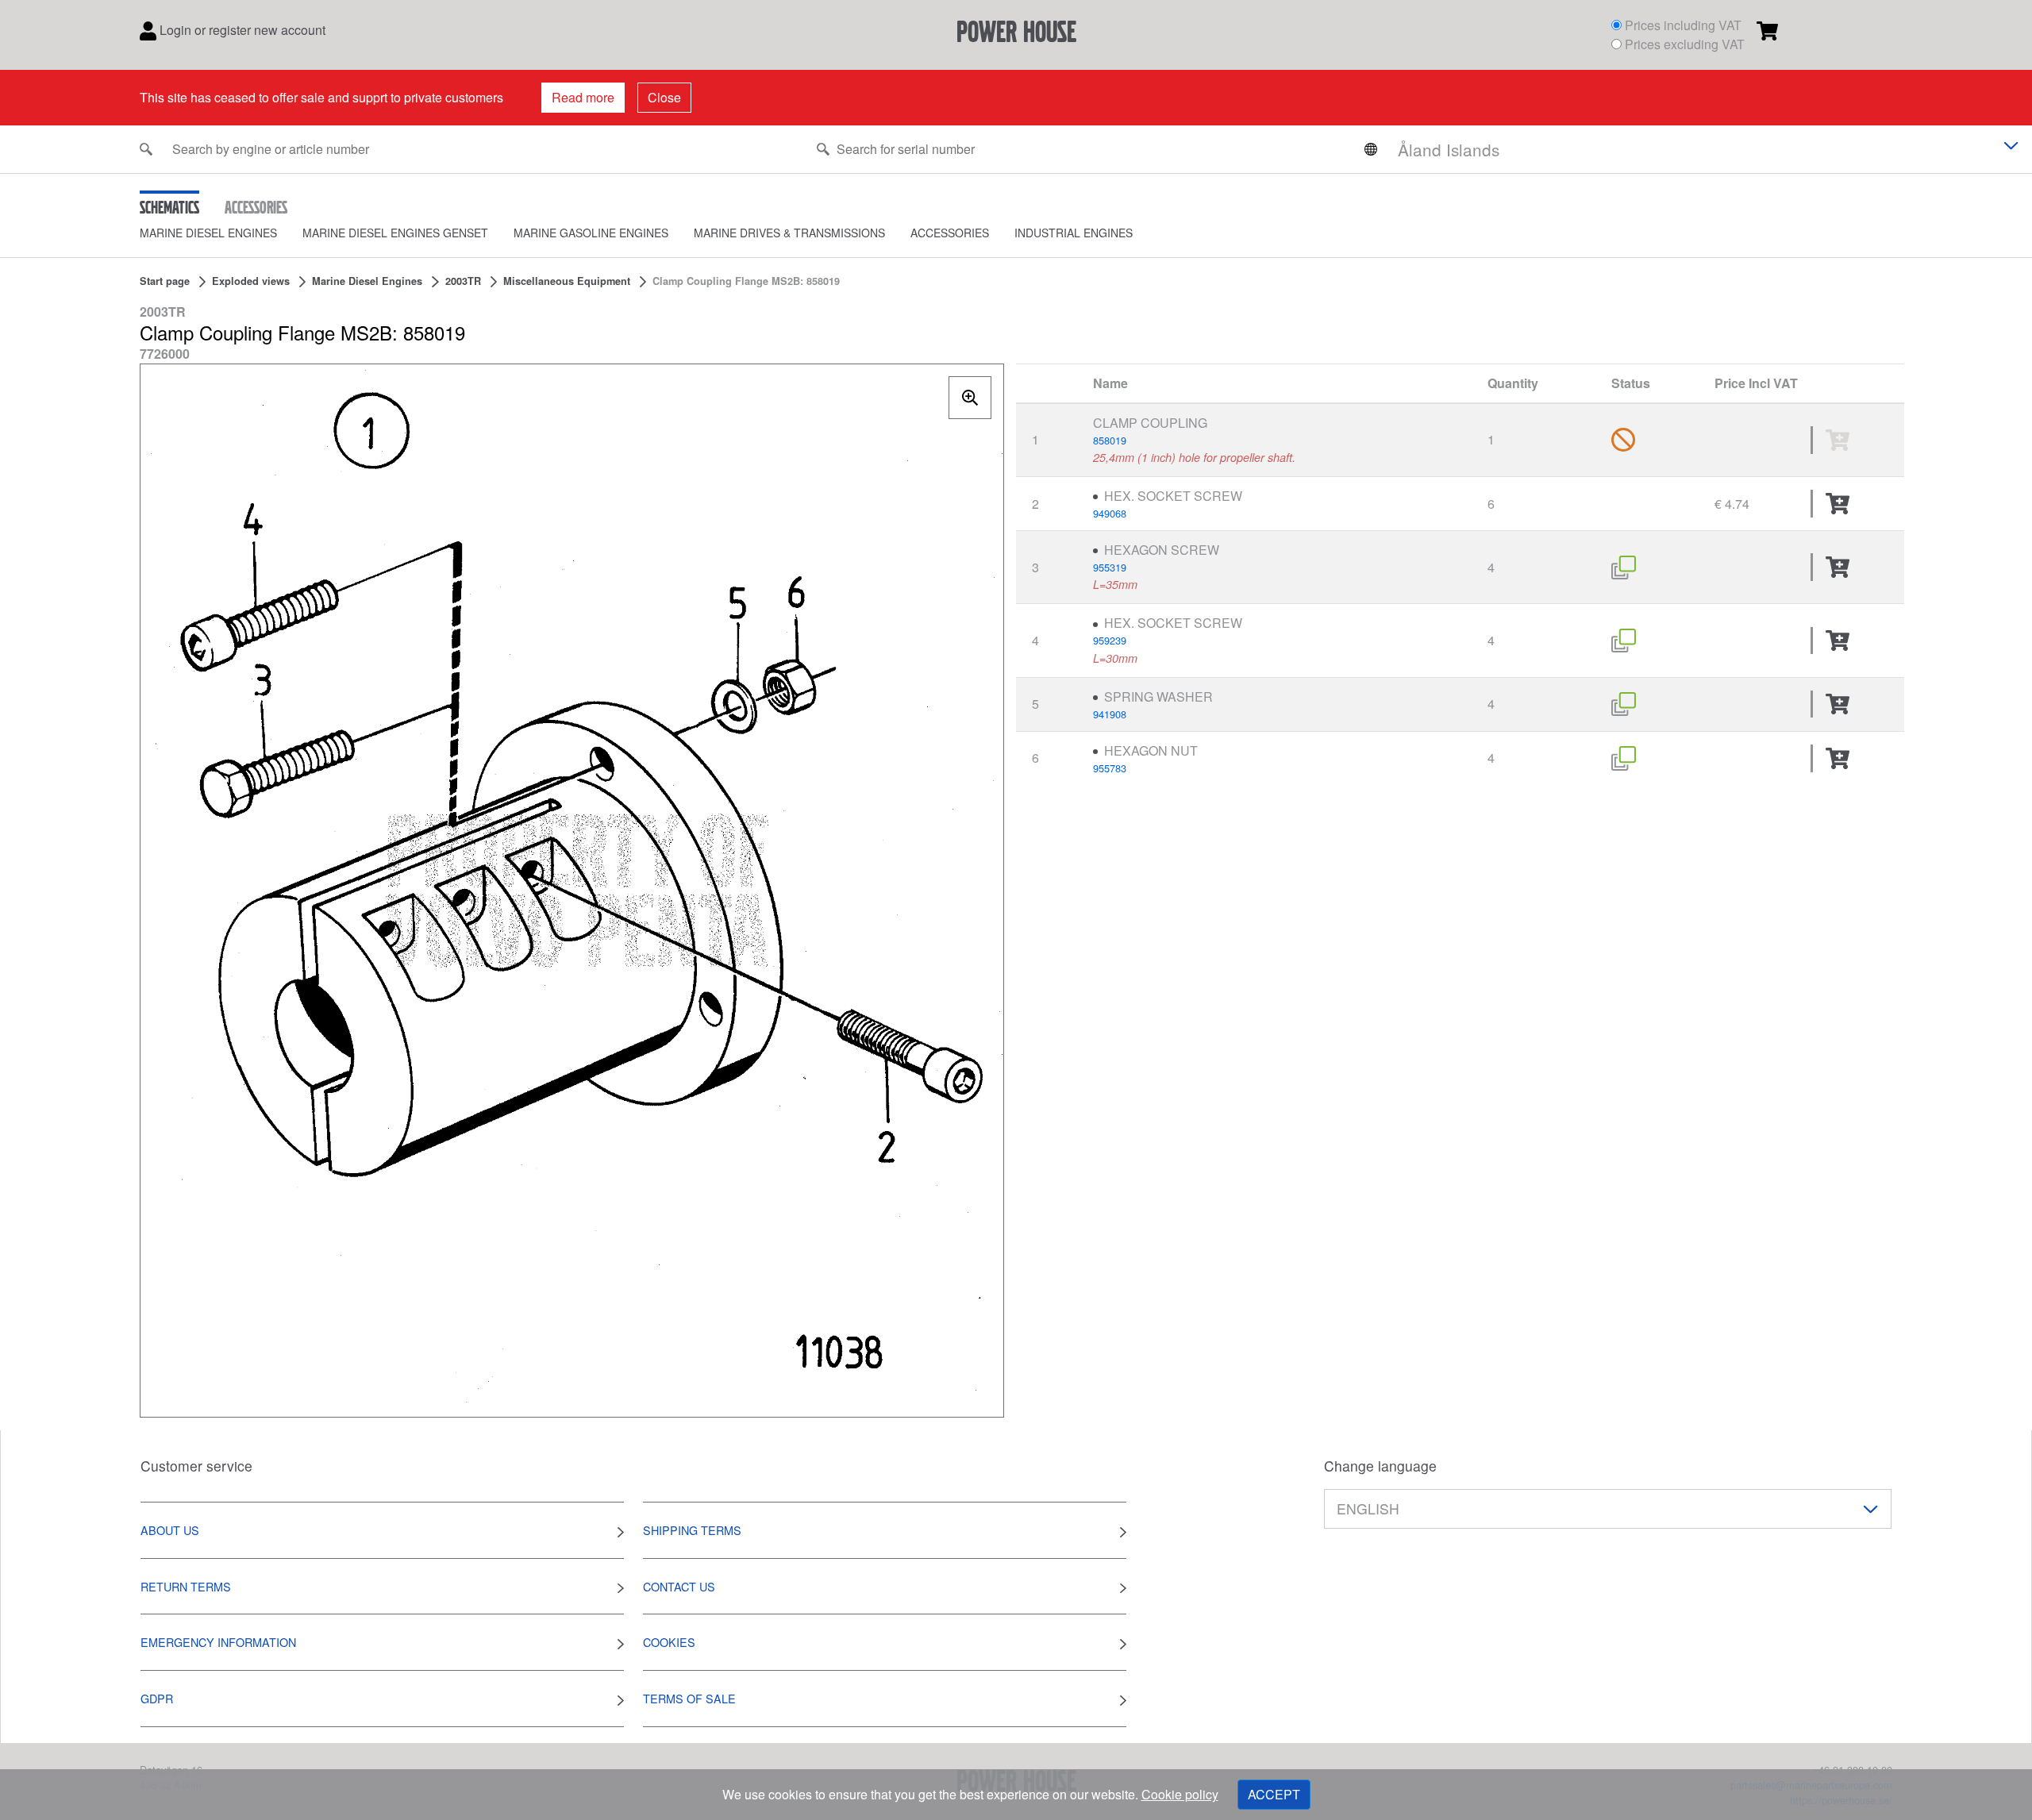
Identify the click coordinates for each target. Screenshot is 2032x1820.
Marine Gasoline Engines (591, 233)
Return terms (186, 1586)
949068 (1110, 513)
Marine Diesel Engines (208, 233)
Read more (583, 97)
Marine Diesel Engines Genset (395, 233)
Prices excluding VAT (1685, 44)
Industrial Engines (1074, 233)
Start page (165, 281)
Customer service (196, 1466)
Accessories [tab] (256, 207)
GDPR (157, 1698)
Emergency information (218, 1642)
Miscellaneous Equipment (567, 281)
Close (664, 97)
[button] (221, 233)
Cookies (669, 1642)
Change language (1380, 1466)
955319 (1110, 567)
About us (170, 1530)
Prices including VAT (1683, 25)
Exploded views (251, 281)
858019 (1110, 440)
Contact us (679, 1586)
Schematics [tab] (169, 207)
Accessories (950, 233)
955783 (1110, 768)
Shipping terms (692, 1530)
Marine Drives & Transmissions (789, 233)
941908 (1110, 714)
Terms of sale (689, 1698)
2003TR (463, 281)
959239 (1110, 640)
